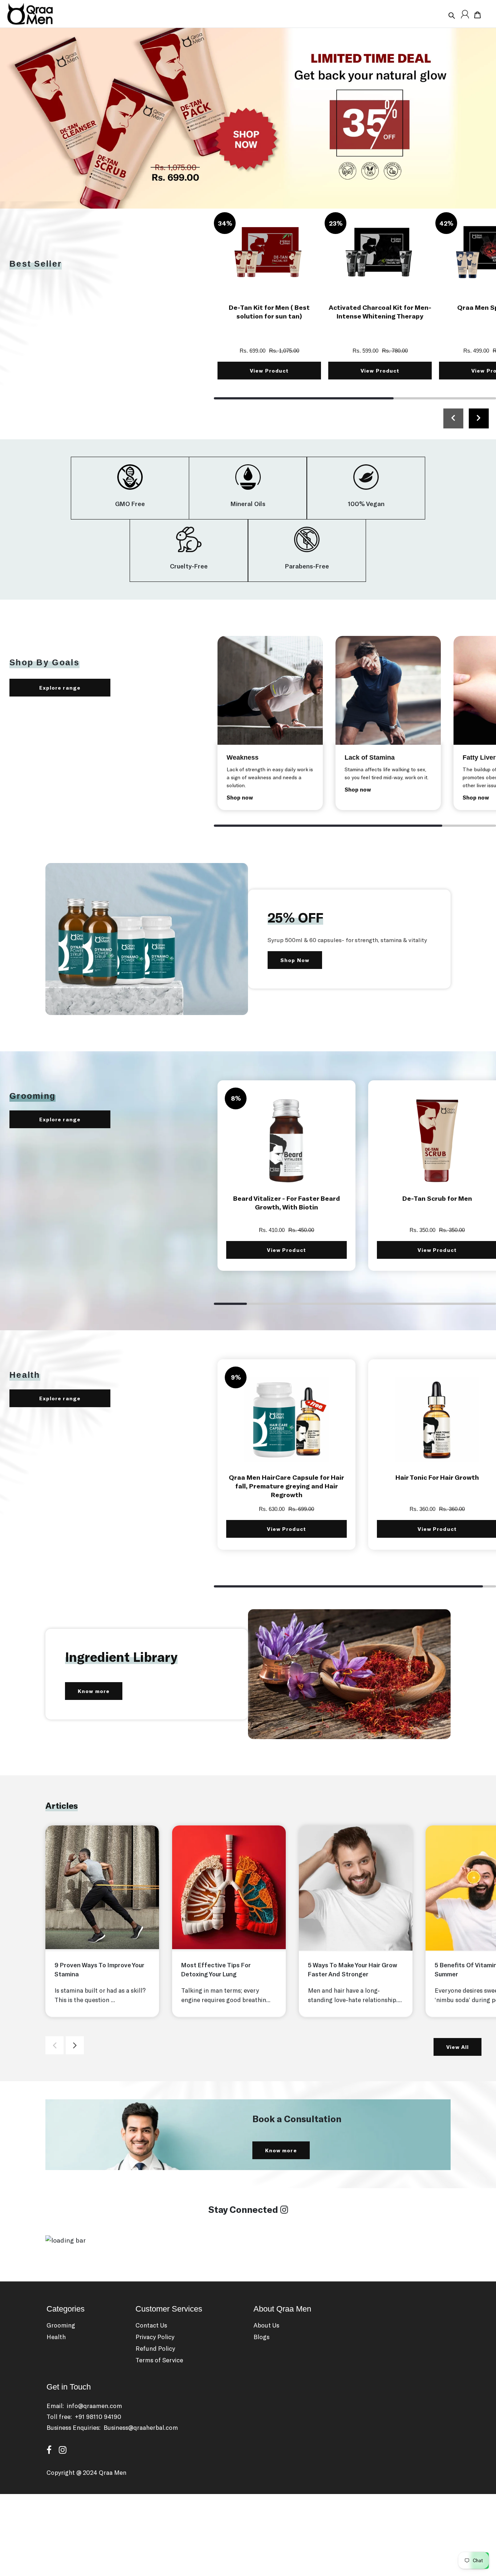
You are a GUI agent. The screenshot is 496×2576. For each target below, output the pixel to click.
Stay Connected (244, 2209)
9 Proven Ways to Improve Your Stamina (99, 1969)
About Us (266, 2325)
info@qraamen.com (94, 2406)
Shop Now (295, 960)
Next (75, 2045)
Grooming (61, 2325)
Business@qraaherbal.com (141, 2427)
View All (458, 2047)
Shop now (240, 797)
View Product (269, 371)
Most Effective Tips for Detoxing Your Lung (216, 1969)
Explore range (80, 688)
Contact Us (151, 2325)
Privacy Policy (155, 2337)
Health (56, 2337)
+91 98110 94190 (98, 2416)
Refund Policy (155, 2348)
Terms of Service (159, 2360)
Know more (94, 1691)
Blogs (261, 2337)
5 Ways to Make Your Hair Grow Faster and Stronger (353, 1969)
